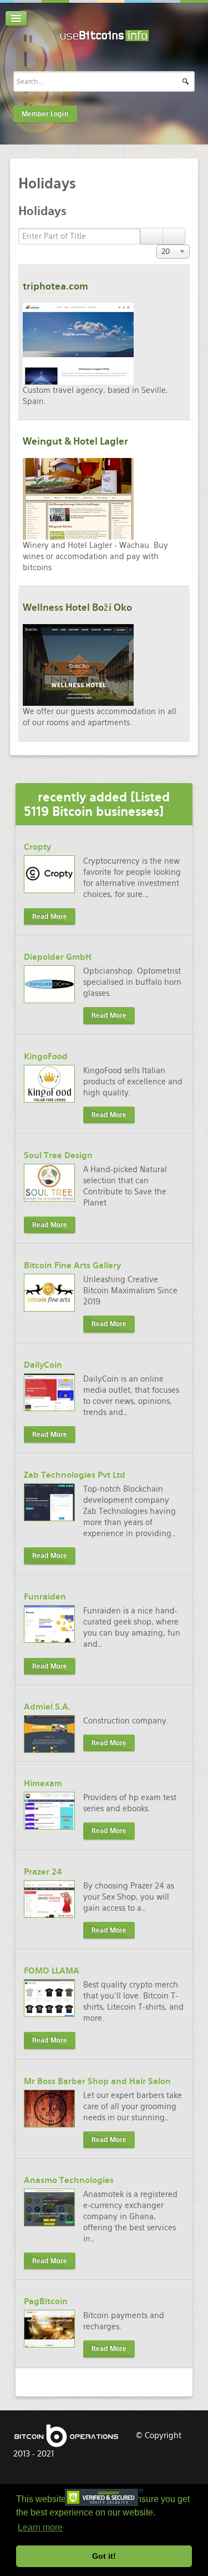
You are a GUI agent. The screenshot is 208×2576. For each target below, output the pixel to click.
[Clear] (174, 236)
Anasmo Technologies (69, 2180)
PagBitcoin (46, 2301)
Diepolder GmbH (58, 957)
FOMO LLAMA (52, 1971)
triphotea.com (55, 286)
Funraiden (45, 1597)
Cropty (37, 847)
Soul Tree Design (58, 1155)
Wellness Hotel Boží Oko (77, 607)
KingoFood (46, 1057)
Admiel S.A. (47, 1707)
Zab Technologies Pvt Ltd (75, 1475)
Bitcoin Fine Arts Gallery (72, 1265)
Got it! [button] (104, 2556)
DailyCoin (43, 1365)
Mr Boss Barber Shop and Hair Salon (97, 2081)
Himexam (43, 1783)
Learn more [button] (40, 2527)
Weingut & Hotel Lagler (75, 441)
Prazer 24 (43, 1872)
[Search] (152, 236)
